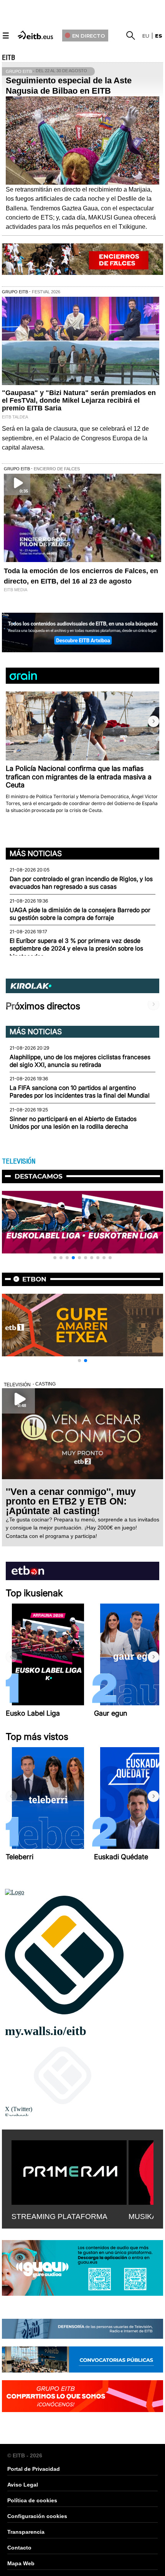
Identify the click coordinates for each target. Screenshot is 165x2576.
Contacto (19, 2548)
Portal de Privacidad (34, 2469)
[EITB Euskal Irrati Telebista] (36, 34)
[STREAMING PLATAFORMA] (69, 2171)
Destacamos (39, 1176)
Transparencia (26, 2532)
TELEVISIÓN (19, 1161)
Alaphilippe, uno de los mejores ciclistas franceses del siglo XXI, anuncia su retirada (80, 1061)
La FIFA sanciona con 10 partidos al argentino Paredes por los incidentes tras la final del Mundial (80, 1092)
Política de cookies (32, 2500)
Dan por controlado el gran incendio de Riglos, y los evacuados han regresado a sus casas (81, 883)
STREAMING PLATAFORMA (59, 2216)
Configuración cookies (37, 2516)
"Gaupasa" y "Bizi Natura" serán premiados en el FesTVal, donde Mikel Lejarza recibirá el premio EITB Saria (79, 400)
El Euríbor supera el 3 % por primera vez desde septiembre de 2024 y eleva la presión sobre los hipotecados (76, 949)
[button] (153, 721)
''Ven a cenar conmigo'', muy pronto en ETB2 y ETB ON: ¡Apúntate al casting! (71, 1501)
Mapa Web (21, 2563)
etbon (34, 1279)
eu (146, 36)
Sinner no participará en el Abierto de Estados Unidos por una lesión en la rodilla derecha (73, 1123)
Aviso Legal (23, 2485)
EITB (8, 58)
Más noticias (36, 853)
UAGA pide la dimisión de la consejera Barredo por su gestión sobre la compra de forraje (80, 914)
